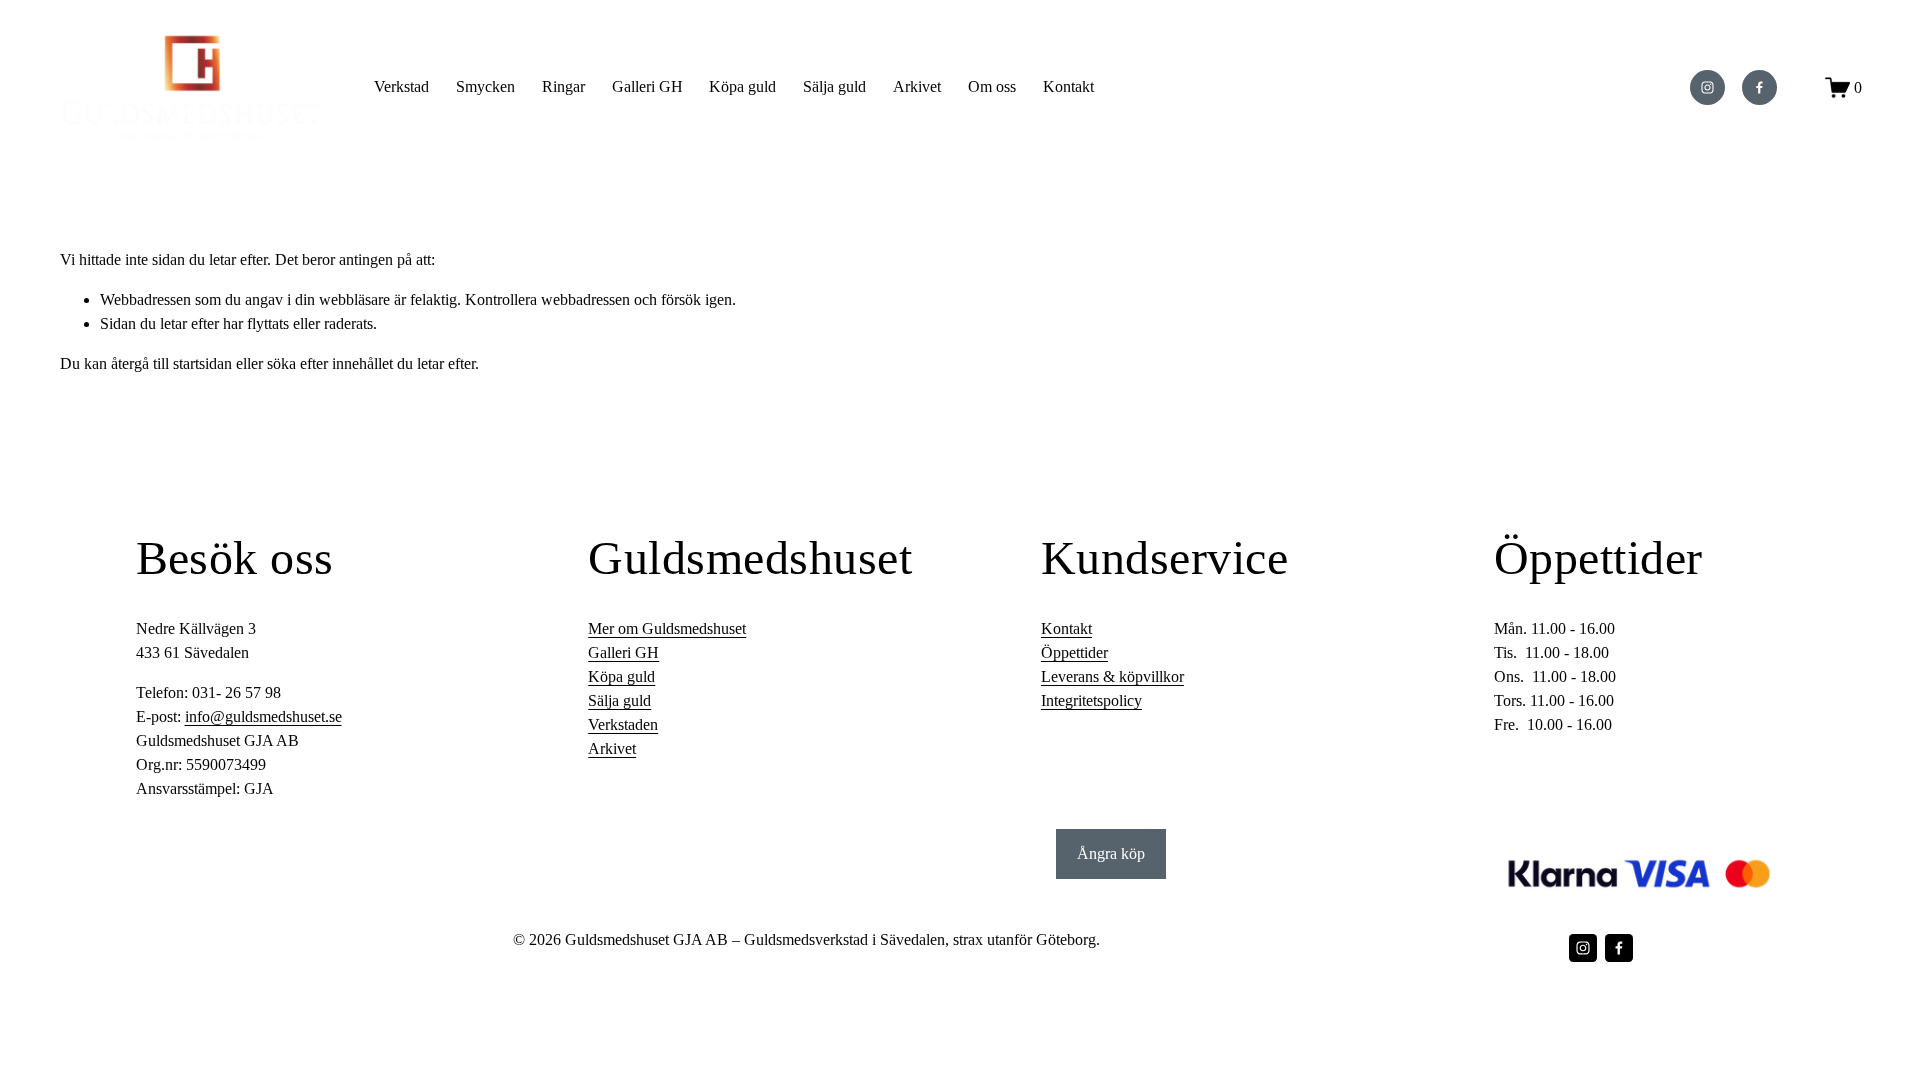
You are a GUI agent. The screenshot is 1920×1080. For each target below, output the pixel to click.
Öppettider (1074, 652)
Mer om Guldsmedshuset (667, 628)
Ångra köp (1111, 853)
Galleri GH (647, 86)
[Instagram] (1707, 87)
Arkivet (612, 748)
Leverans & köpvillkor (1112, 676)
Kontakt (1068, 86)
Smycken (485, 86)
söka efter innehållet (330, 363)
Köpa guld (742, 86)
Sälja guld (834, 86)
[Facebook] (1759, 87)
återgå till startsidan (171, 363)
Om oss (992, 86)
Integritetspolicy (1091, 700)
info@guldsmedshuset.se (263, 716)
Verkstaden (623, 724)
